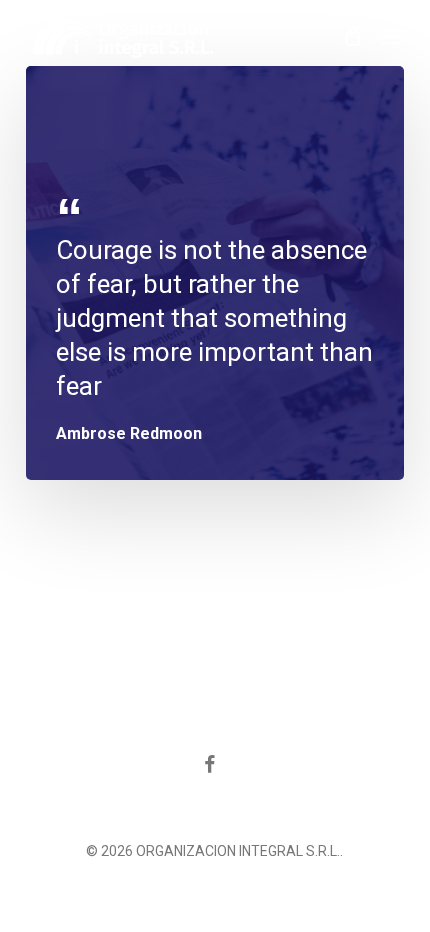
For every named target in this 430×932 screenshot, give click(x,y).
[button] (393, 37)
